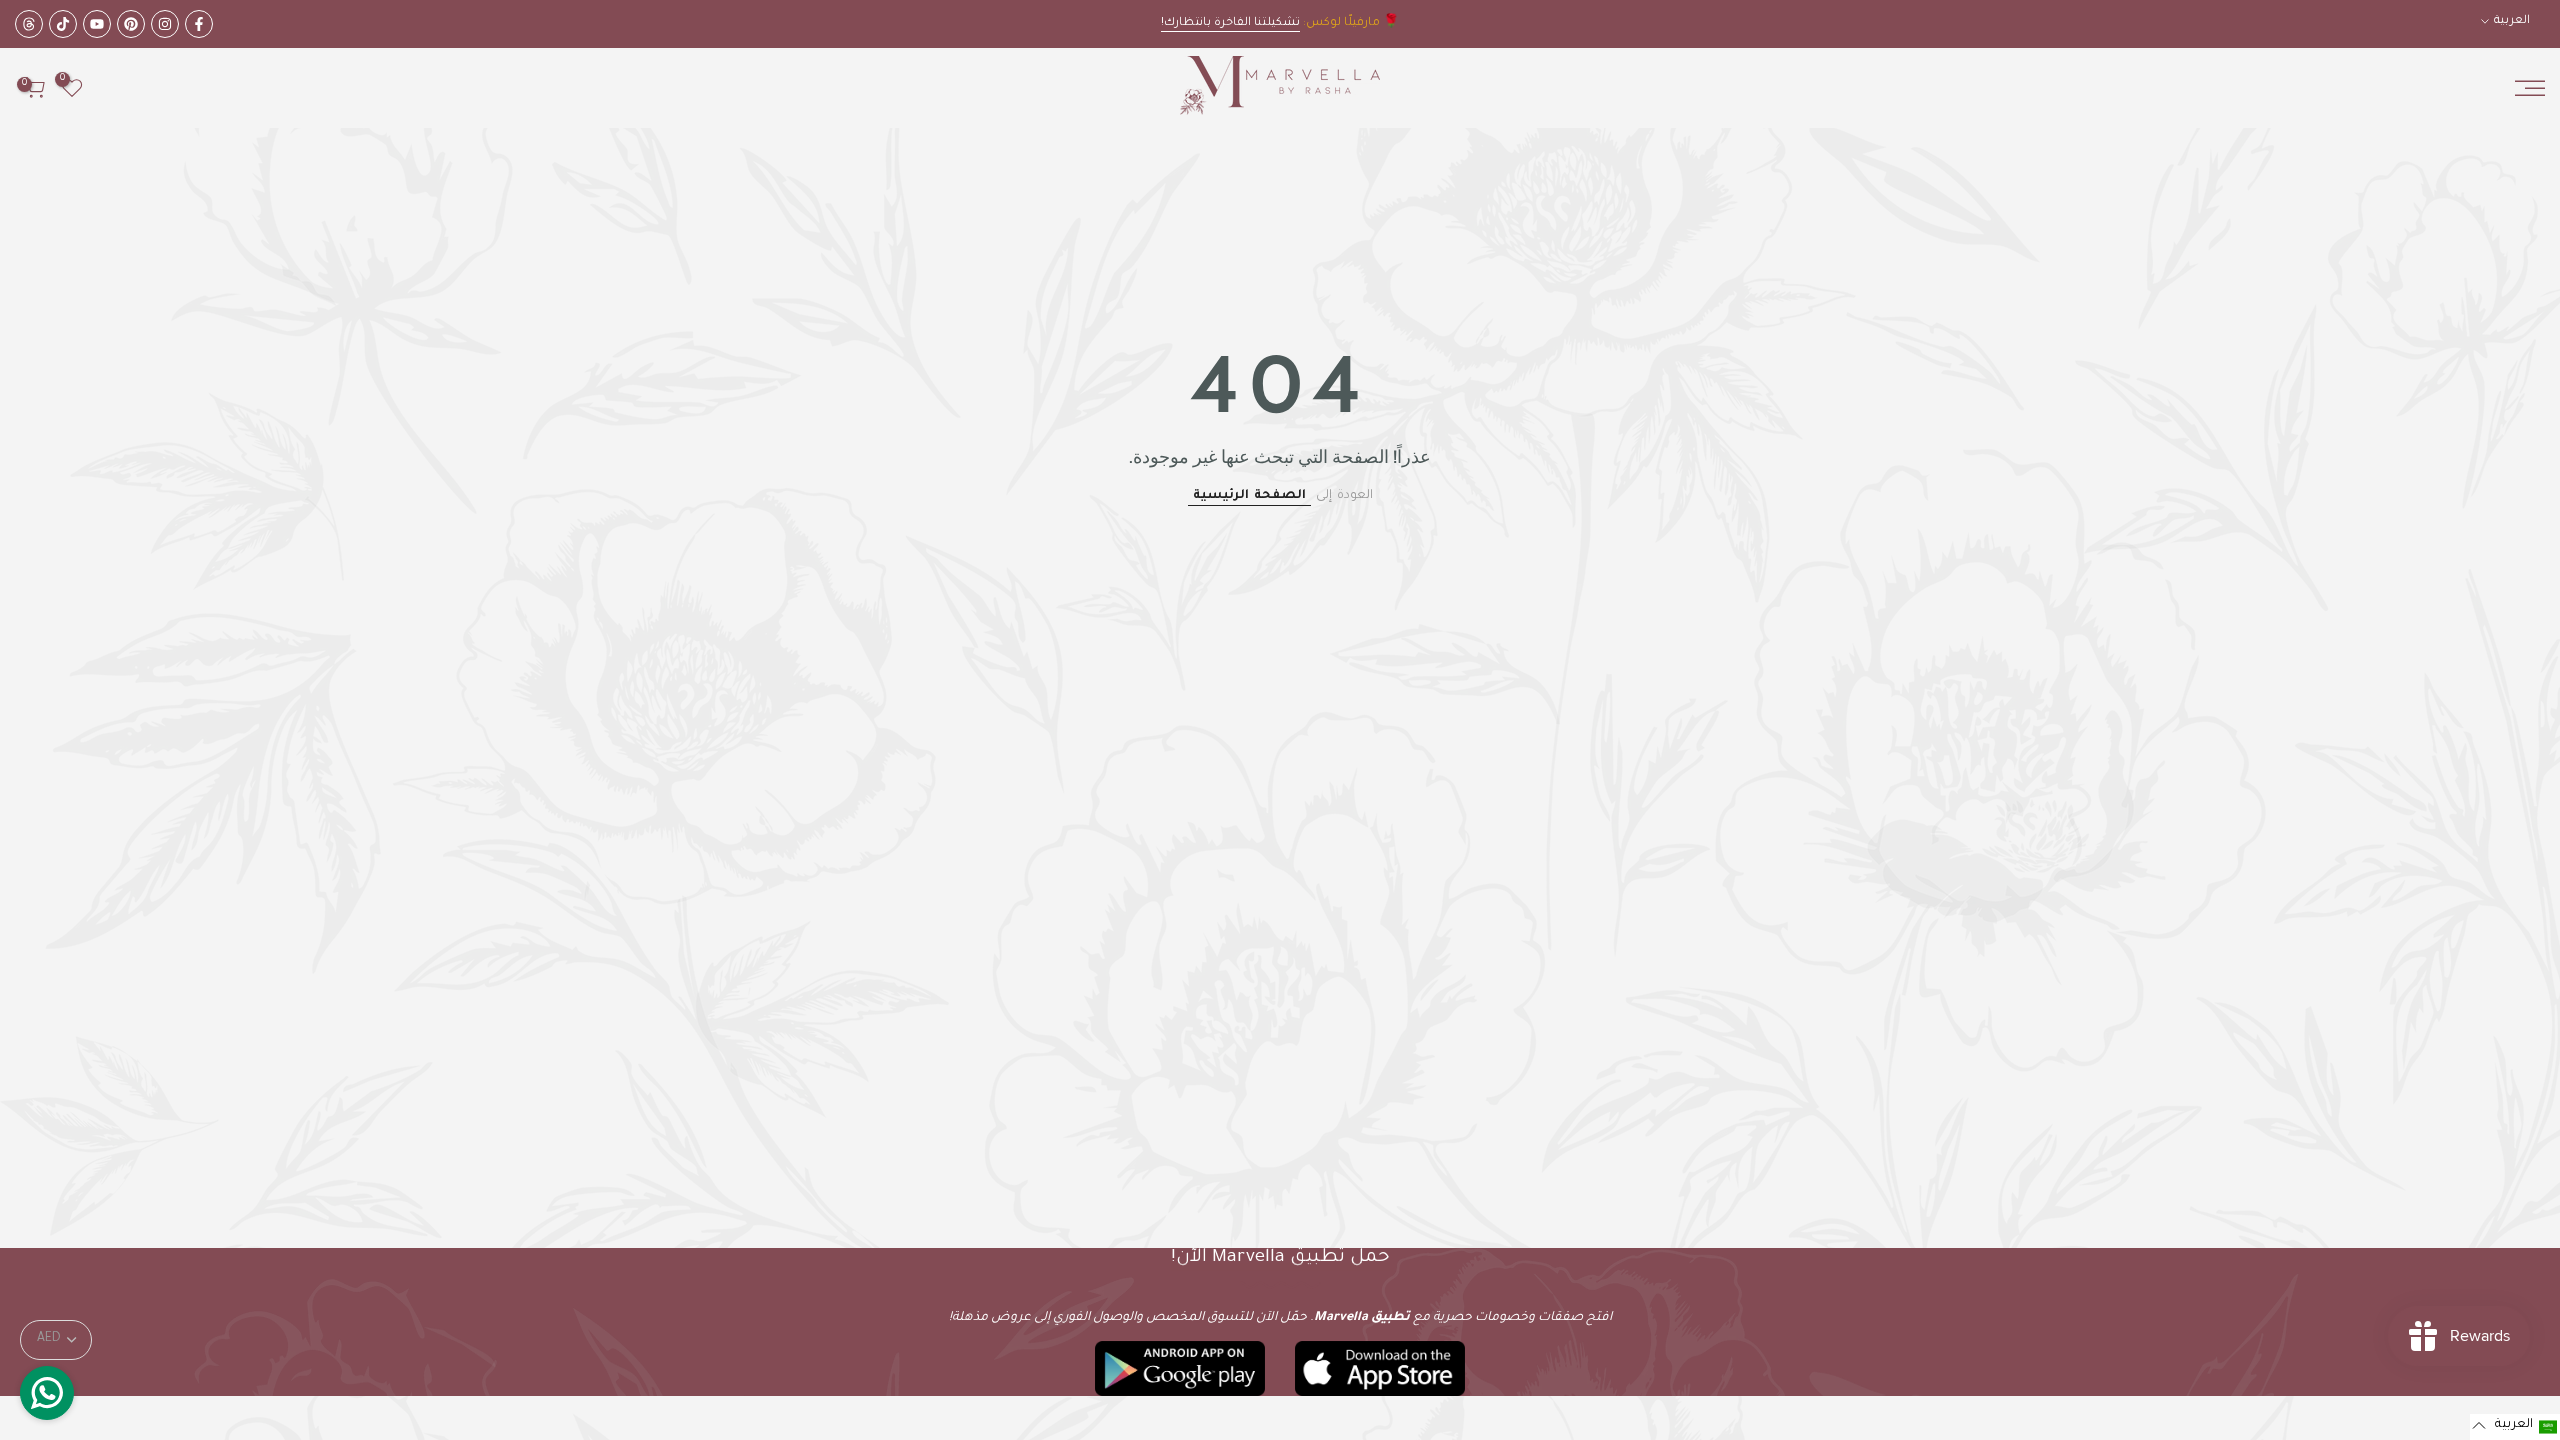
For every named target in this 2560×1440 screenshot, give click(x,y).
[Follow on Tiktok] (63, 24)
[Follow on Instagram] (165, 24)
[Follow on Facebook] (199, 24)
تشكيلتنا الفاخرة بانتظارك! (1230, 23)
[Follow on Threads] (29, 24)
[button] (2515, 1427)
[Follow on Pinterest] (131, 24)
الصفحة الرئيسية (1249, 496)
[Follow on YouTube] (97, 24)
